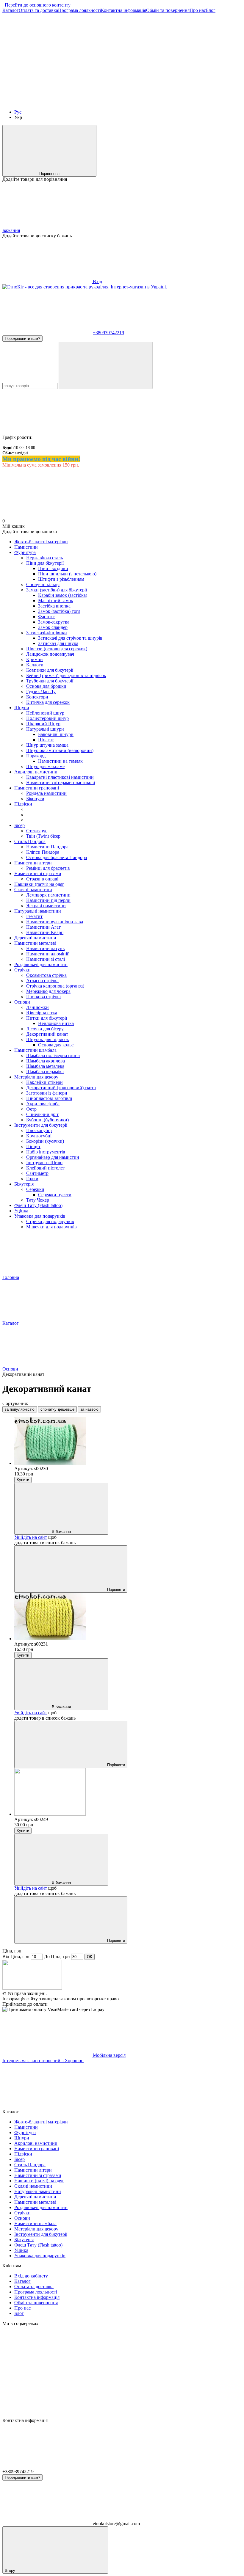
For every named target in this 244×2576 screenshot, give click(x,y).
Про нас (198, 10)
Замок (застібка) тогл (59, 611)
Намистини (26, 547)
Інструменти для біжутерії (41, 1125)
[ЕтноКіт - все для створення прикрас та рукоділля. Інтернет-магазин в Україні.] (32, 1988)
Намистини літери (33, 863)
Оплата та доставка (38, 10)
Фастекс (46, 617)
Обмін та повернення (168, 10)
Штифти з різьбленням (61, 579)
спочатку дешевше (57, 1409)
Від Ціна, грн (16, 1956)
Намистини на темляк (60, 761)
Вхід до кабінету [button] (31, 2276)
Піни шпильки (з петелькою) (67, 574)
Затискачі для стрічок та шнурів (70, 638)
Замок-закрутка (54, 622)
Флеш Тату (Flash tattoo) (38, 1205)
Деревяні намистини (35, 938)
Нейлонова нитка (56, 1023)
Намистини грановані (37, 788)
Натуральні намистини (38, 911)
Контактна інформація (123, 10)
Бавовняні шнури (56, 734)
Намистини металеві (35, 943)
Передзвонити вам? (22, 339)
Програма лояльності (79, 10)
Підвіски (23, 804)
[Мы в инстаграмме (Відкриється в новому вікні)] (136, 102)
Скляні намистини (33, 890)
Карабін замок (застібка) (63, 595)
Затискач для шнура (58, 643)
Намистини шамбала (35, 1050)
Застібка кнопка (54, 606)
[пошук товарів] (106, 365)
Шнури (22, 708)
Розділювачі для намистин (41, 964)
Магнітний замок (56, 601)
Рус (18, 112)
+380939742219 (108, 333)
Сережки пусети (55, 1195)
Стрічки (22, 970)
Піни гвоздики (53, 568)
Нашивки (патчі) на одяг (39, 884)
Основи (22, 1002)
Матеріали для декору (36, 1077)
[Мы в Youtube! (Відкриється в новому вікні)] (47, 102)
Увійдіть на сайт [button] (31, 1537)
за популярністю (20, 1409)
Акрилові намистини (36, 772)
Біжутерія (24, 1184)
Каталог (11, 10)
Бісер (19, 825)
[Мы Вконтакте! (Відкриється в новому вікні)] (47, 56)
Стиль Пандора (30, 841)
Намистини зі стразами (38, 873)
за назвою (89, 1409)
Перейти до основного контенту (38, 5)
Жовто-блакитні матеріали (41, 542)
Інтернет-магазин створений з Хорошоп (43, 2061)
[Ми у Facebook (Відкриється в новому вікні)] (136, 56)
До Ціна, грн (57, 1956)
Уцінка (21, 1211)
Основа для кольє (56, 1045)
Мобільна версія (109, 2055)
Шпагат (46, 740)
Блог (211, 10)
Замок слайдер (53, 627)
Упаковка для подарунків (40, 1216)
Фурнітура (25, 552)
